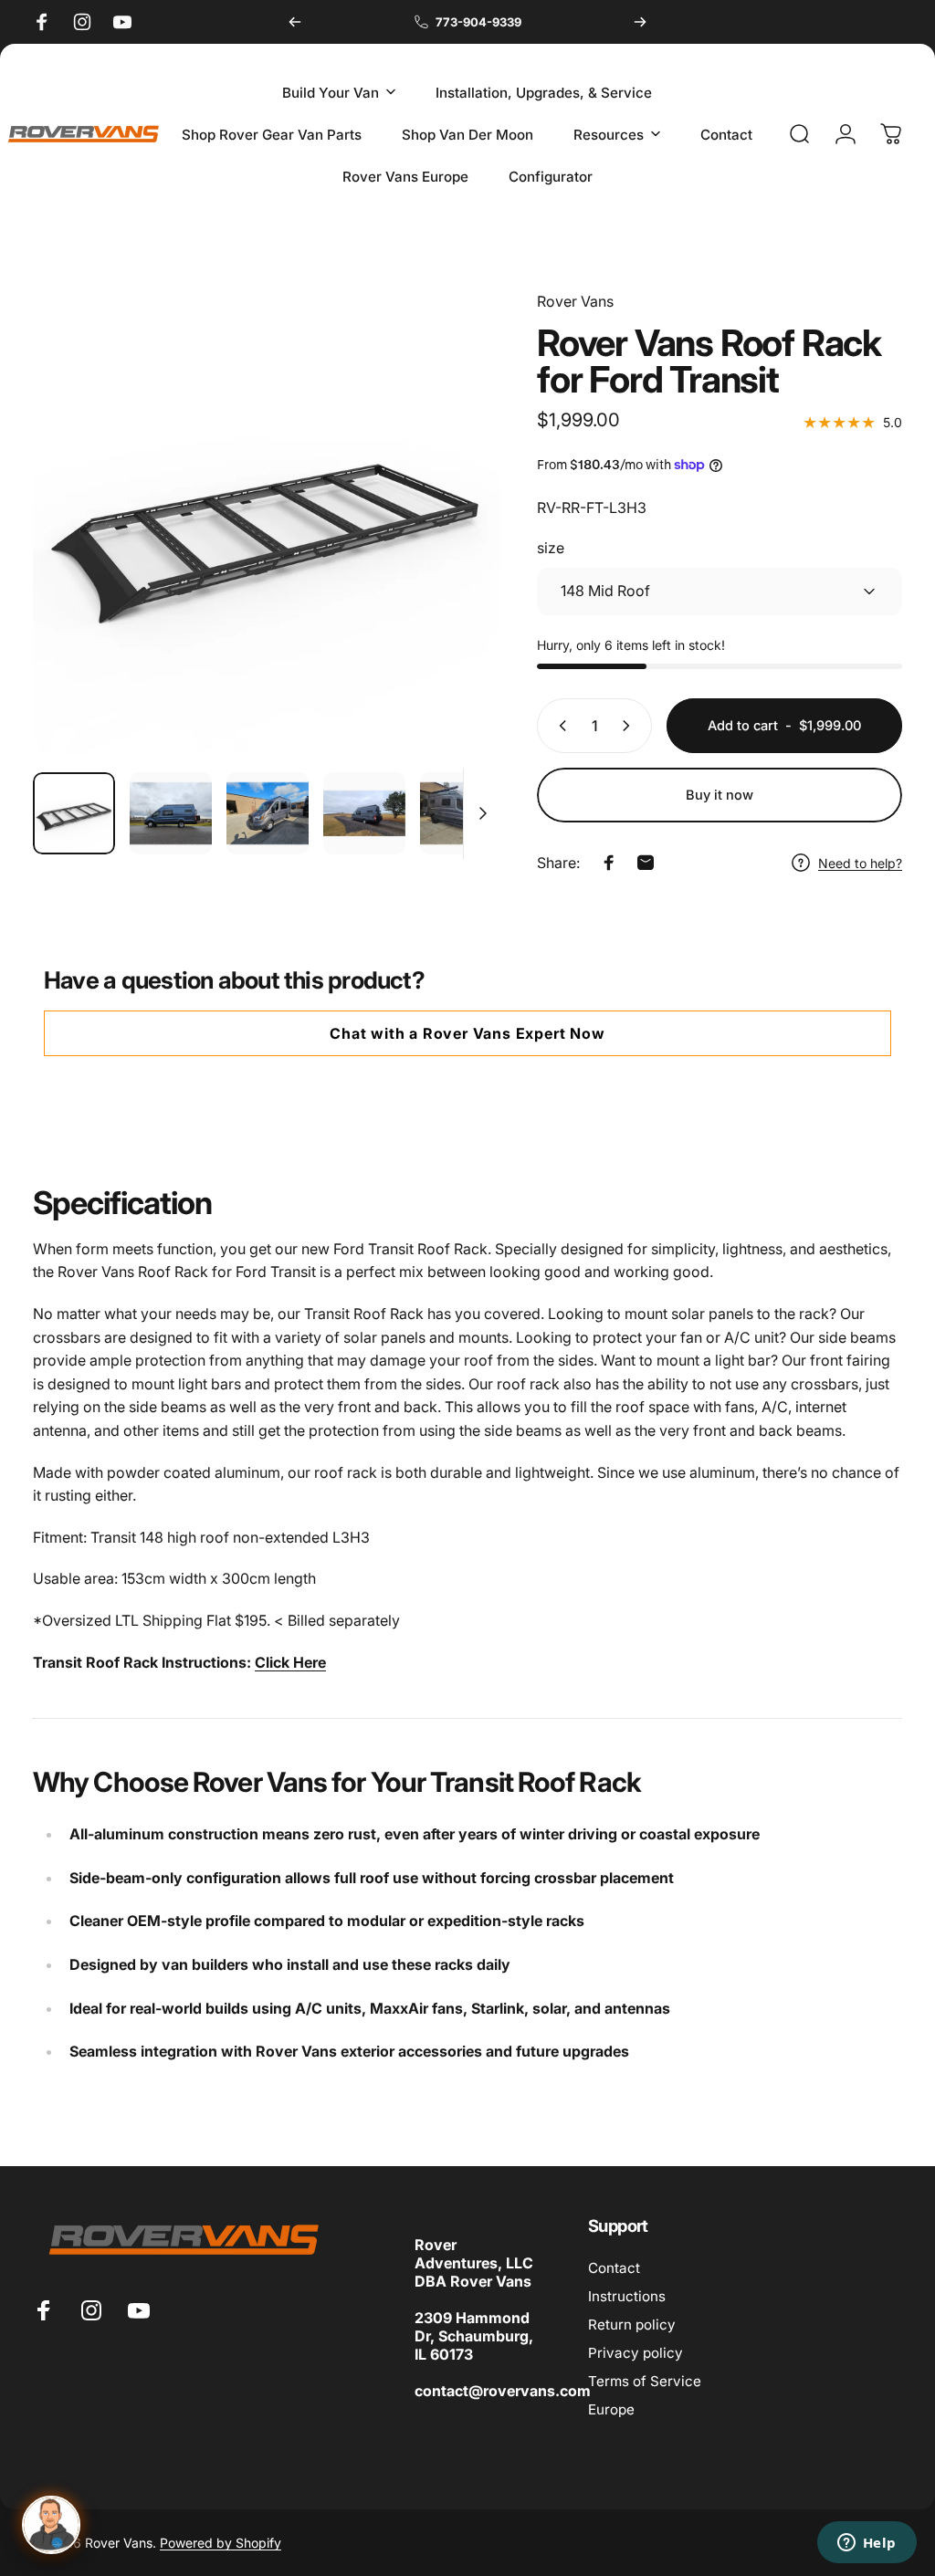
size (551, 548)
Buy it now (720, 795)
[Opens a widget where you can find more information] (867, 2544)
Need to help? (860, 863)
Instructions (627, 2296)
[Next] (640, 22)
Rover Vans (575, 301)
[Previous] (295, 22)
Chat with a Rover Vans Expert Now (467, 1033)
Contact (614, 2268)
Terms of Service (645, 2381)
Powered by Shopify (221, 2543)
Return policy (632, 2325)
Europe (611, 2409)
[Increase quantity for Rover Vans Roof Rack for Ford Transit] (630, 726)
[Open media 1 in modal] (267, 524)
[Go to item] (74, 813)
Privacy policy (636, 2353)
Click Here (290, 1662)
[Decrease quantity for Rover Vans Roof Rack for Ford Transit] (559, 726)
